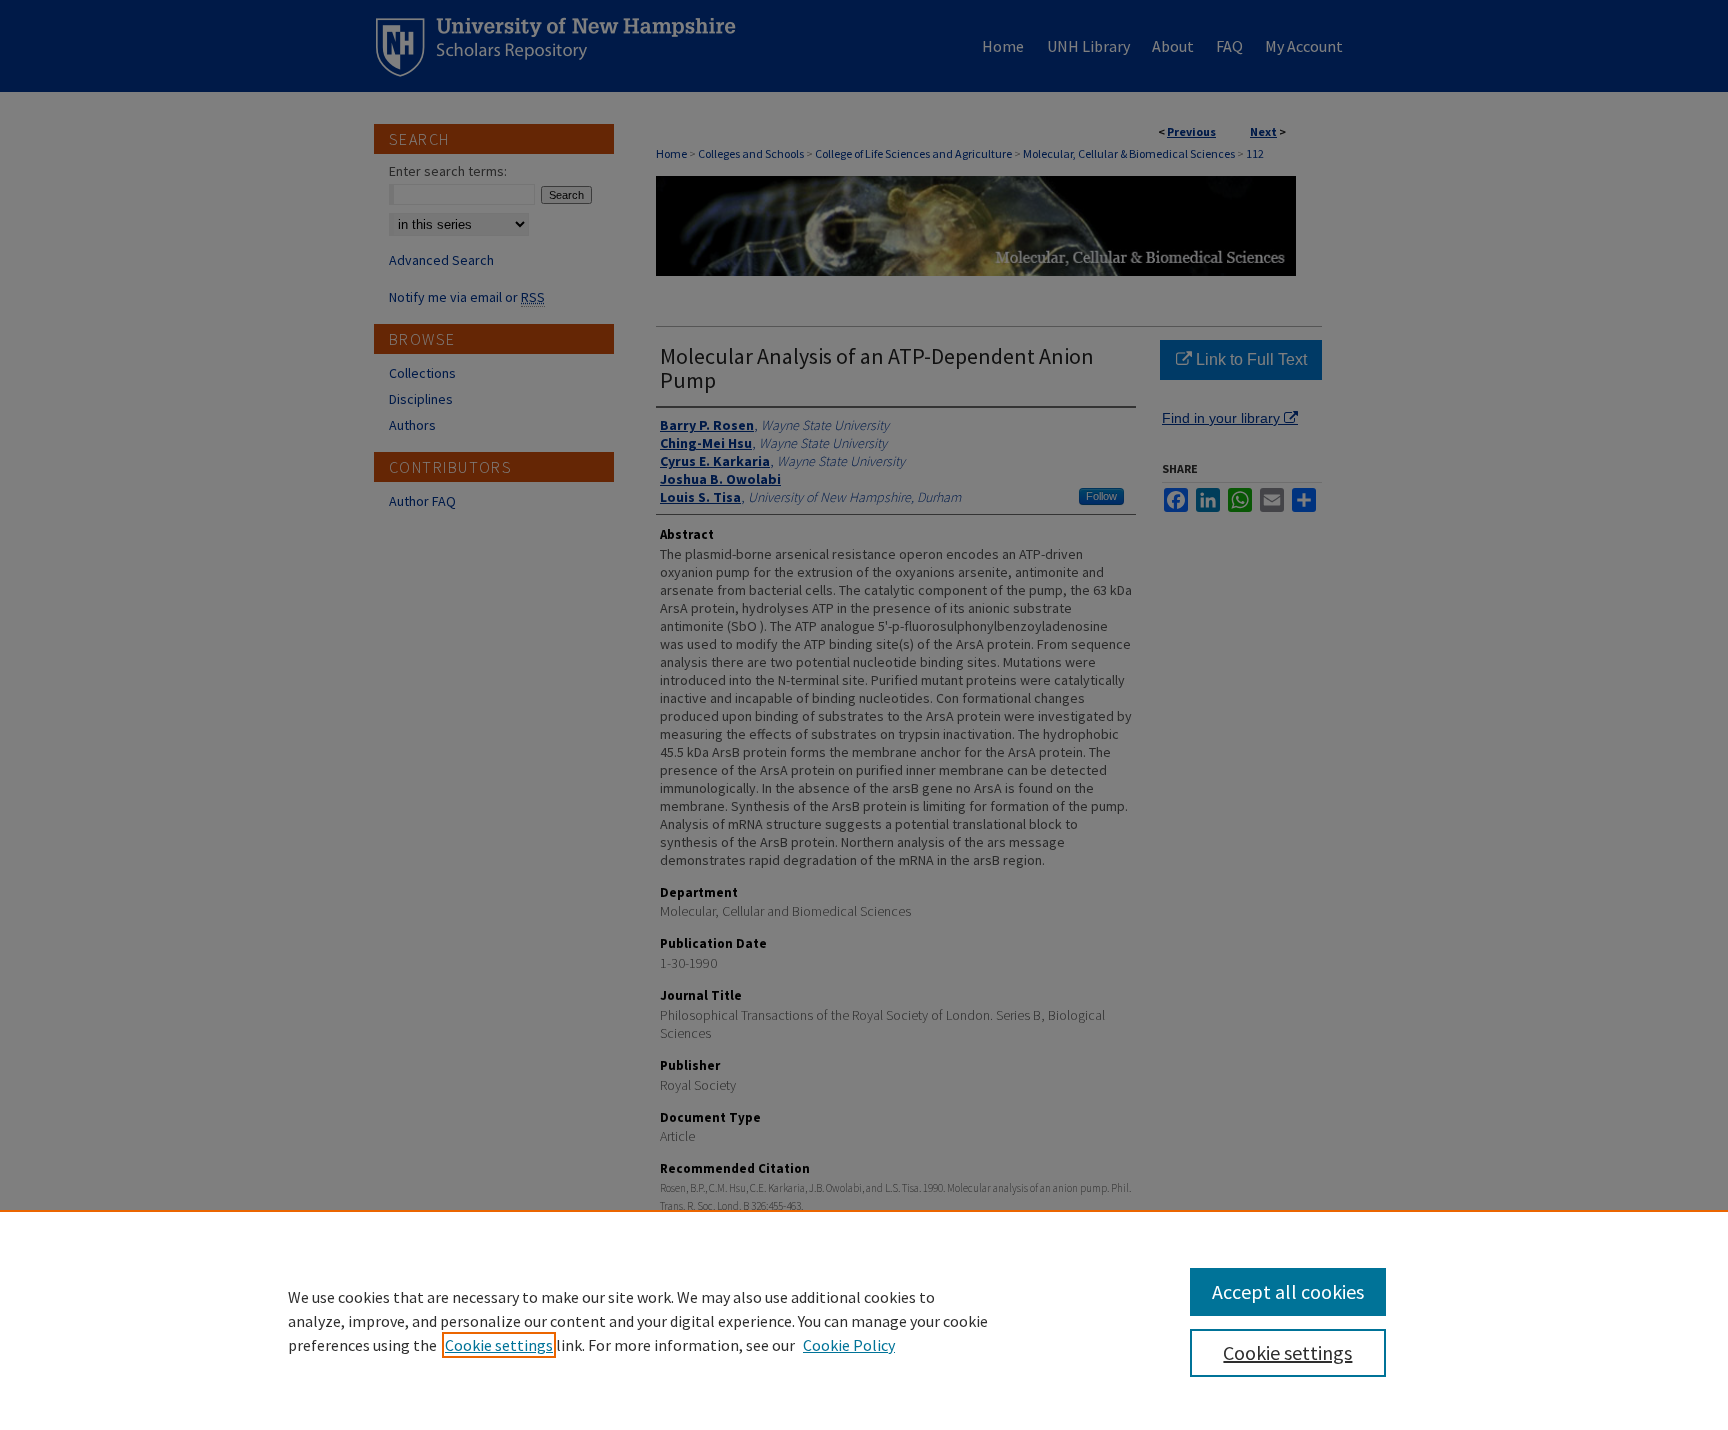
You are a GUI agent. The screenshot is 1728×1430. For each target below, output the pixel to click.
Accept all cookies (1288, 1291)
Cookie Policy (849, 1345)
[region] (864, 1320)
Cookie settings (499, 1345)
